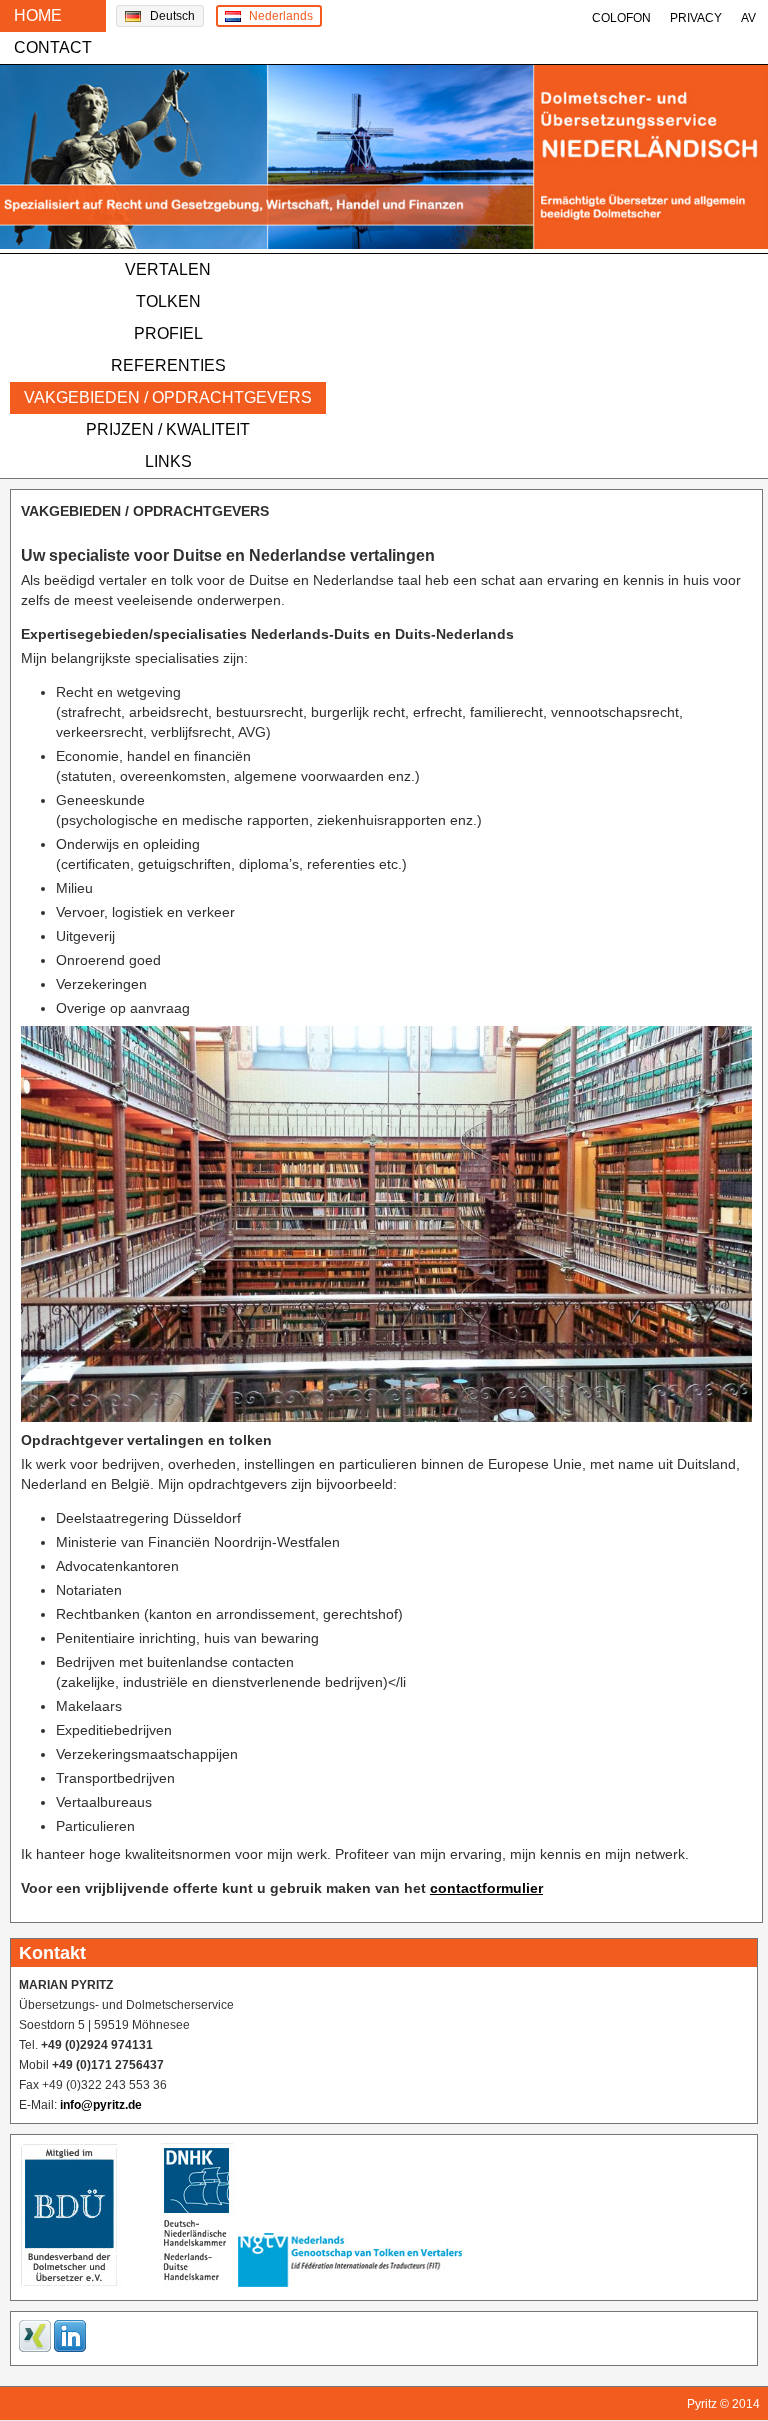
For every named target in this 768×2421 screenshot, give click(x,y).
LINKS (168, 461)
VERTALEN (168, 269)
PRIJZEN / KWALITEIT (168, 429)
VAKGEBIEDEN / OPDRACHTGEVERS (168, 397)
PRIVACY (696, 18)
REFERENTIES (168, 365)
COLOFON (621, 18)
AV (748, 18)
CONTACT (53, 47)
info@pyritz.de (101, 2105)
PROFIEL (168, 333)
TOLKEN (168, 301)
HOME (38, 15)
